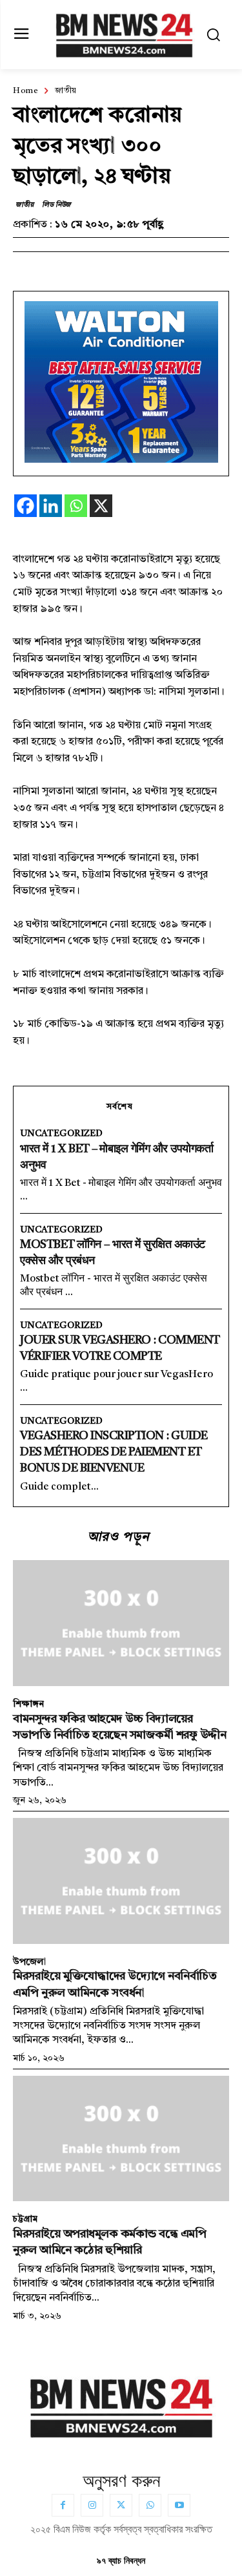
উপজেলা (29, 1962)
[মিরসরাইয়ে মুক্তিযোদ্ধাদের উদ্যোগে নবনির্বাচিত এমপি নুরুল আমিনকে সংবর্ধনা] (121, 1881)
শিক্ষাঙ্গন (28, 1704)
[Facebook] (25, 506)
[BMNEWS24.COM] (124, 33)
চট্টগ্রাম (25, 2219)
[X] (101, 506)
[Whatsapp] (76, 506)
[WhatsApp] (150, 2505)
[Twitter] (121, 2505)
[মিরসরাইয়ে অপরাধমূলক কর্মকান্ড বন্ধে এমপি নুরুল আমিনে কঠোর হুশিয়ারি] (121, 2138)
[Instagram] (92, 2505)
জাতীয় (66, 92)
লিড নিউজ (56, 205)
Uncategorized (61, 1134)
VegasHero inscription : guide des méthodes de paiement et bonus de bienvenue (114, 1452)
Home (25, 92)
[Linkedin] (51, 506)
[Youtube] (179, 2505)
